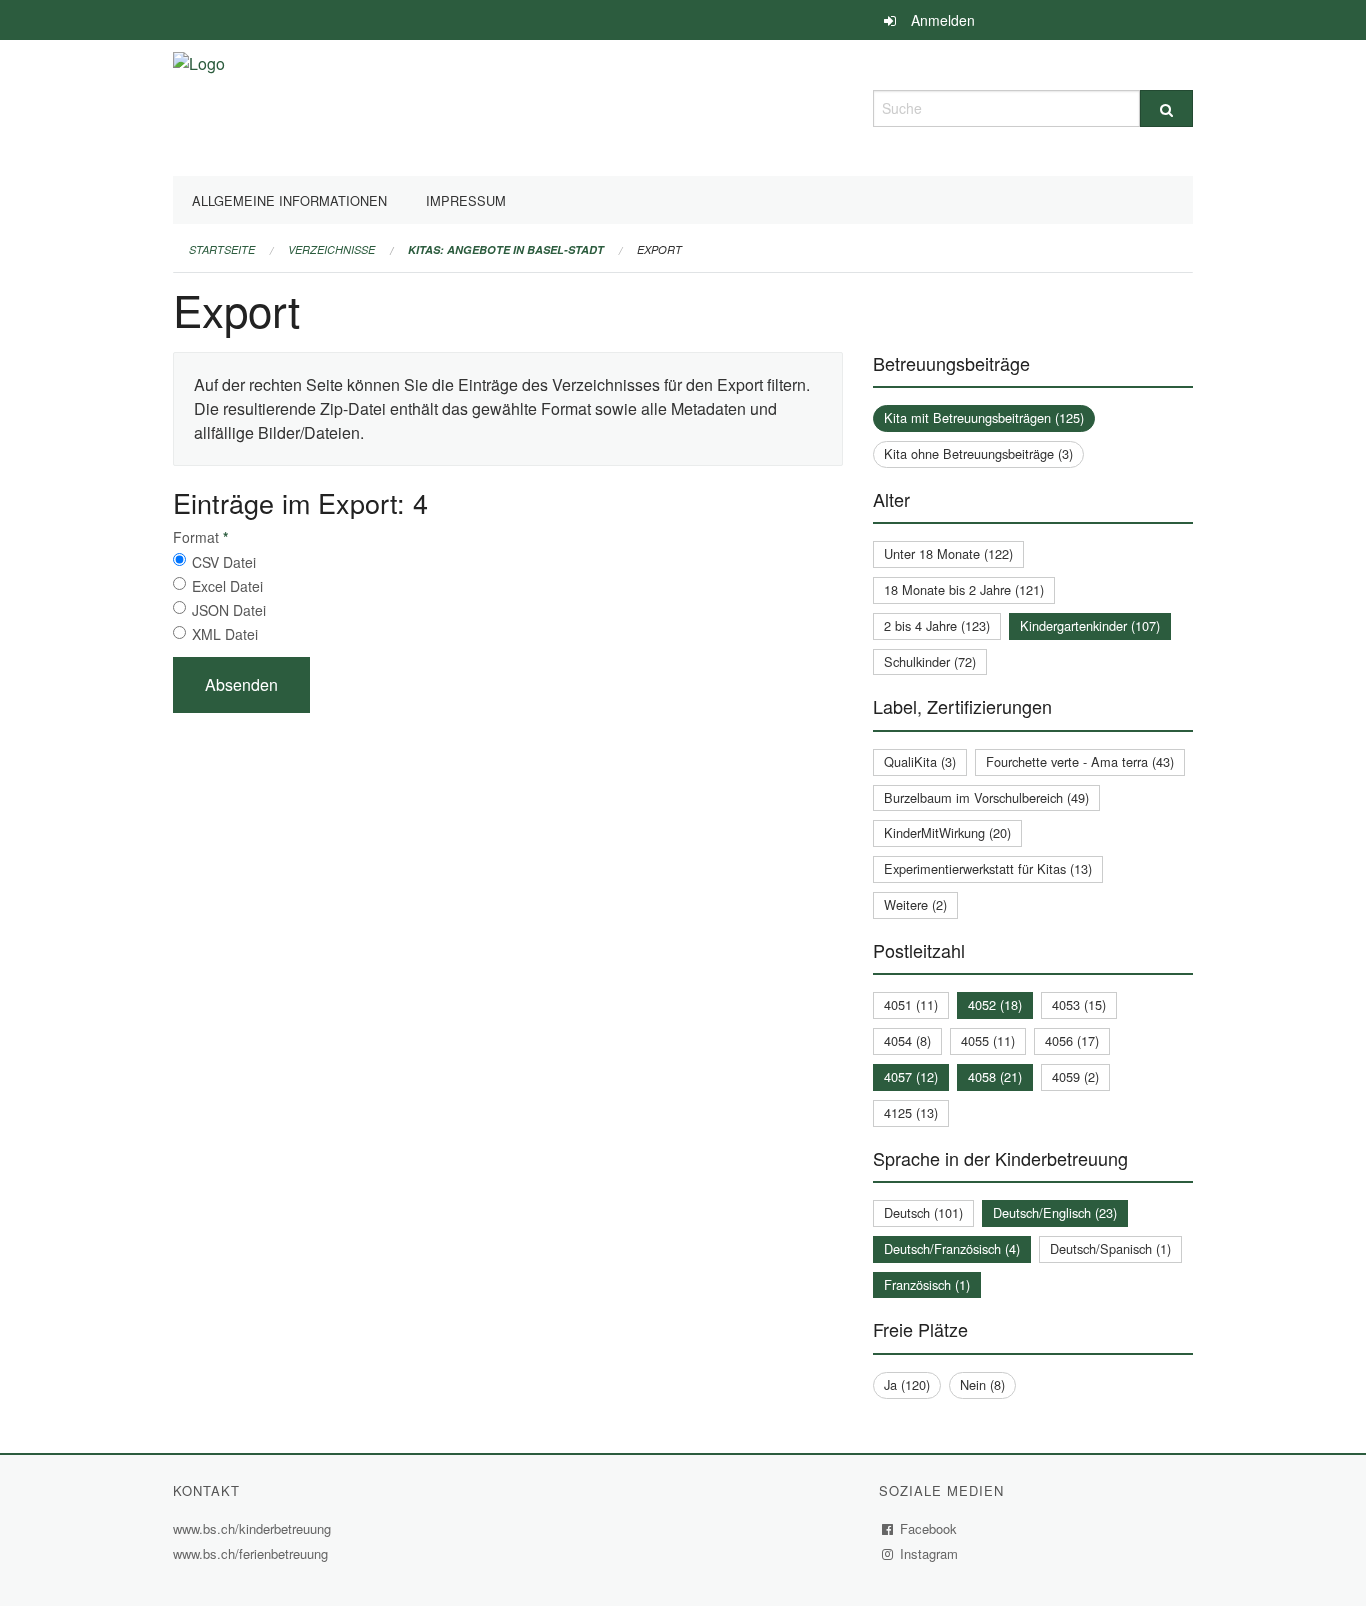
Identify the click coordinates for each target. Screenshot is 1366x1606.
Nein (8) (982, 1384)
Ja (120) (907, 1384)
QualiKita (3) (920, 761)
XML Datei (225, 634)
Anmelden (943, 20)
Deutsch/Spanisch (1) (1110, 1248)
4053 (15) (1079, 1004)
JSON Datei (229, 610)
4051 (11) (911, 1004)
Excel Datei (227, 586)
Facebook (929, 1528)
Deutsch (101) (923, 1212)
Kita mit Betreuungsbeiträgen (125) (984, 417)
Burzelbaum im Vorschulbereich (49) (986, 797)
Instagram (929, 1553)
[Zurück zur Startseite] (199, 105)
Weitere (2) (915, 904)
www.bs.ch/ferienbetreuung (253, 1553)
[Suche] (1166, 108)
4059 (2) (1075, 1076)
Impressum (466, 200)
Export (659, 249)
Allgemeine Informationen (289, 200)
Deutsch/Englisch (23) (1055, 1212)
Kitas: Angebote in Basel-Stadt (506, 249)
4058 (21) (995, 1076)
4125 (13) (911, 1112)
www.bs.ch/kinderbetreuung (254, 1528)
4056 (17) (1072, 1040)
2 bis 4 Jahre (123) (937, 625)
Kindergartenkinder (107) (1090, 625)
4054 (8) (907, 1040)
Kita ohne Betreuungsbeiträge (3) (978, 453)
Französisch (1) (927, 1284)
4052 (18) (995, 1004)
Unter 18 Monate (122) (948, 553)
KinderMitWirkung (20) (947, 832)
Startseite (222, 249)
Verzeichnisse (331, 249)
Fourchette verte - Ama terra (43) (1080, 761)
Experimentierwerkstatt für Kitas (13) (988, 868)
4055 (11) (988, 1040)
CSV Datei (224, 562)
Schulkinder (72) (930, 661)
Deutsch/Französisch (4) (952, 1248)
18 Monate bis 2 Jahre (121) (964, 589)
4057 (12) (911, 1076)
